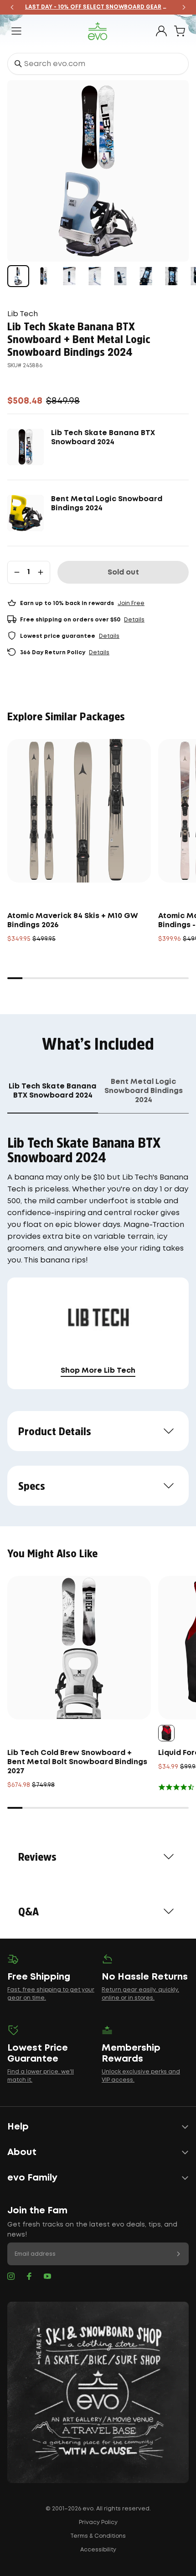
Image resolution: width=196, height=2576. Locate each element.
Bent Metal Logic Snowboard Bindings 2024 (107, 504)
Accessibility (98, 2550)
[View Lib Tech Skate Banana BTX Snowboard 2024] (44, 276)
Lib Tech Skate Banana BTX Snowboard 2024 (103, 438)
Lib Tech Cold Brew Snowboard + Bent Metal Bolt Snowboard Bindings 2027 (77, 1762)
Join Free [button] (131, 603)
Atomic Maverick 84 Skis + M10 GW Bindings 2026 (73, 921)
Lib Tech (23, 314)
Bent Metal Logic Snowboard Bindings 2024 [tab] (144, 1091)
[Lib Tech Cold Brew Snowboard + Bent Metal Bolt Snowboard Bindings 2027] (79, 1648)
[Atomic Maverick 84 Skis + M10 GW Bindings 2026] (79, 811)
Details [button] (134, 620)
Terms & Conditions (98, 2536)
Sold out (123, 572)
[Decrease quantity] (17, 572)
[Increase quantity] (41, 572)
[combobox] (98, 64)
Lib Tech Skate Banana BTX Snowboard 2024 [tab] (53, 1091)
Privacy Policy (98, 2522)
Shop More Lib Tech (98, 1371)
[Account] (161, 31)
